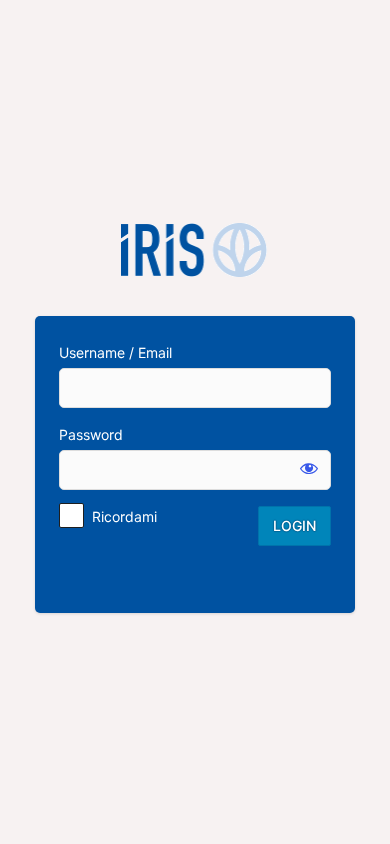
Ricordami (124, 516)
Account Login (195, 250)
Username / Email (115, 352)
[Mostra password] (309, 468)
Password (91, 434)
